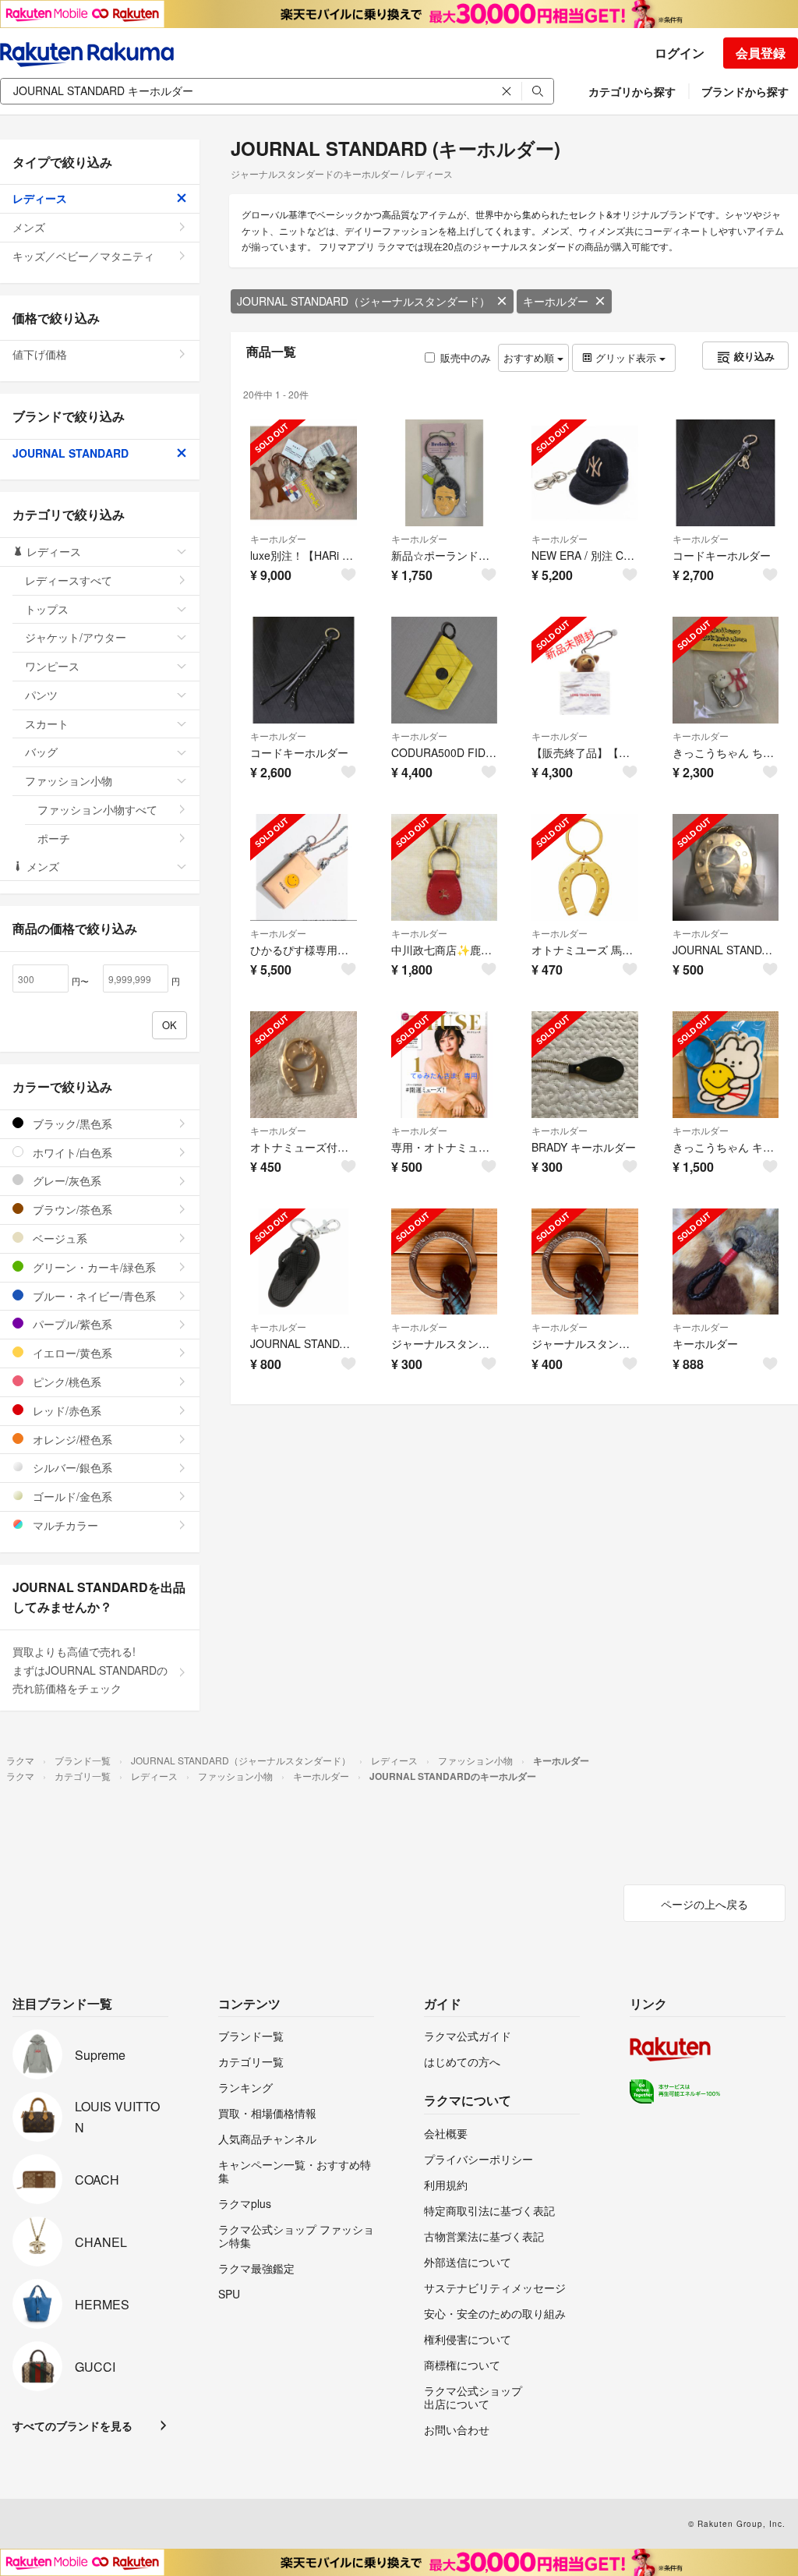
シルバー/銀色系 (71, 1467)
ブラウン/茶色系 (71, 1209)
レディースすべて (69, 580)
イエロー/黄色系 (71, 1353)
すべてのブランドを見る (72, 2426)
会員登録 (761, 53)
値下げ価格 (40, 354)
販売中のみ (466, 357)
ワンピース (52, 666)
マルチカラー (64, 1525)
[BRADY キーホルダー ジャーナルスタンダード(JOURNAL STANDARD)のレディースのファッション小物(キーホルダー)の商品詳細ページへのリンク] (585, 1065)
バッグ (41, 752)
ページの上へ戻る (704, 1904)
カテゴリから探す (632, 91)
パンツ (41, 695)
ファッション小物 (69, 780)
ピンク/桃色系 (65, 1382)
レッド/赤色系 (65, 1410)
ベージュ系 (58, 1238)
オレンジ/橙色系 (71, 1439)
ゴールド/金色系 (71, 1496)
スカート (47, 724)
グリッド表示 (626, 357)
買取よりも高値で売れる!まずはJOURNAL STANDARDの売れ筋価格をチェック (90, 1670)
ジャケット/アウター (76, 637)
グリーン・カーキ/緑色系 (93, 1267)
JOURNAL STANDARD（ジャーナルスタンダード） (364, 301)
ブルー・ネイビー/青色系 (93, 1296)
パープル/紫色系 (71, 1324)
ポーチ (54, 838)
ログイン (680, 53)
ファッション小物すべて (97, 809)
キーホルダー (556, 301)
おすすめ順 (530, 357)
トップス (47, 609)
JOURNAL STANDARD (71, 453)
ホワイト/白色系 (71, 1152)
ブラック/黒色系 (71, 1123)
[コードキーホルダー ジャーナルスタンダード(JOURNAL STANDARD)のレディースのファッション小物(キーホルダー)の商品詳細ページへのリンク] (726, 473)
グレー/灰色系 (65, 1180)
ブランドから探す (745, 91)
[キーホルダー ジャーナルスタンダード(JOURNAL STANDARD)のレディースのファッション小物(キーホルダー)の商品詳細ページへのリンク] (726, 1262)
